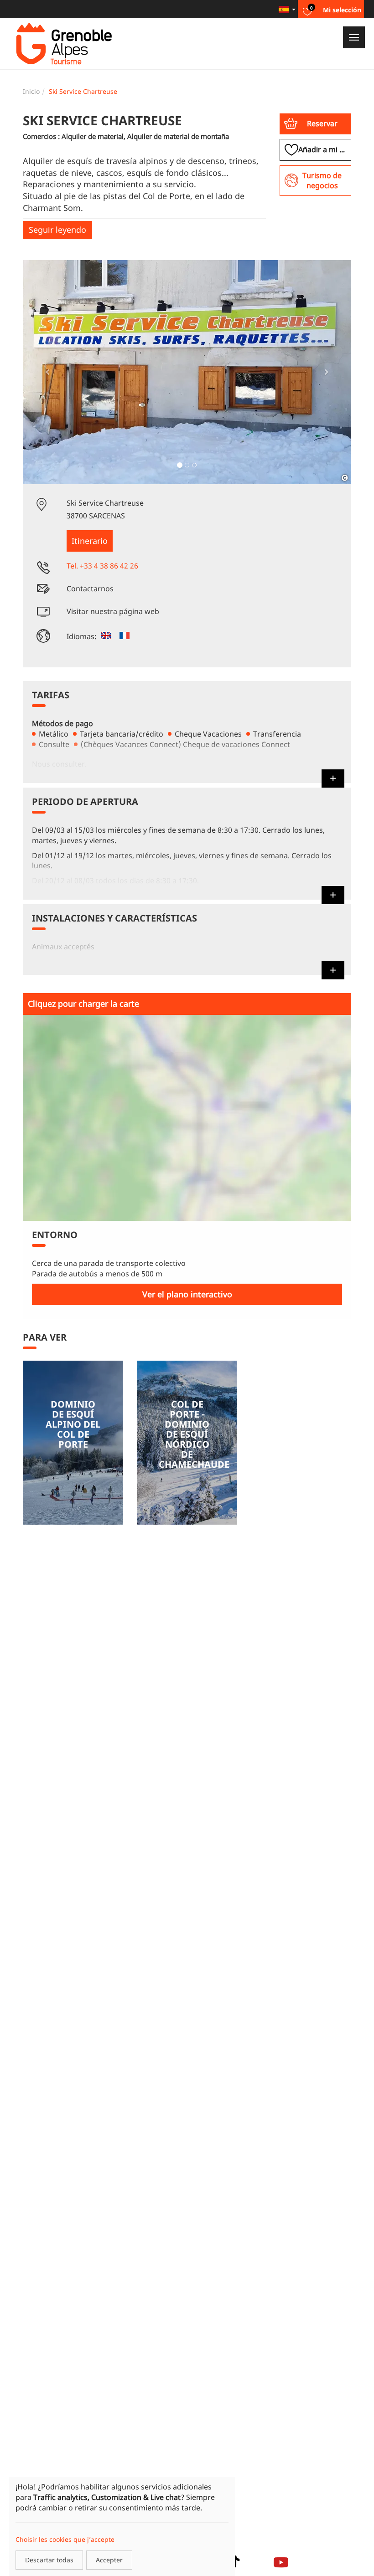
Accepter (109, 2560)
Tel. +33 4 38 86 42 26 (102, 566)
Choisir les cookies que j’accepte (65, 2539)
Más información (73, 1443)
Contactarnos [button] (90, 589)
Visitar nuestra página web (113, 611)
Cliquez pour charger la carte (83, 1004)
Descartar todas (49, 2560)
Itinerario (90, 541)
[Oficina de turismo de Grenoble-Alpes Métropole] (64, 44)
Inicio (31, 91)
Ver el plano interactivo (187, 1294)
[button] (316, 124)
